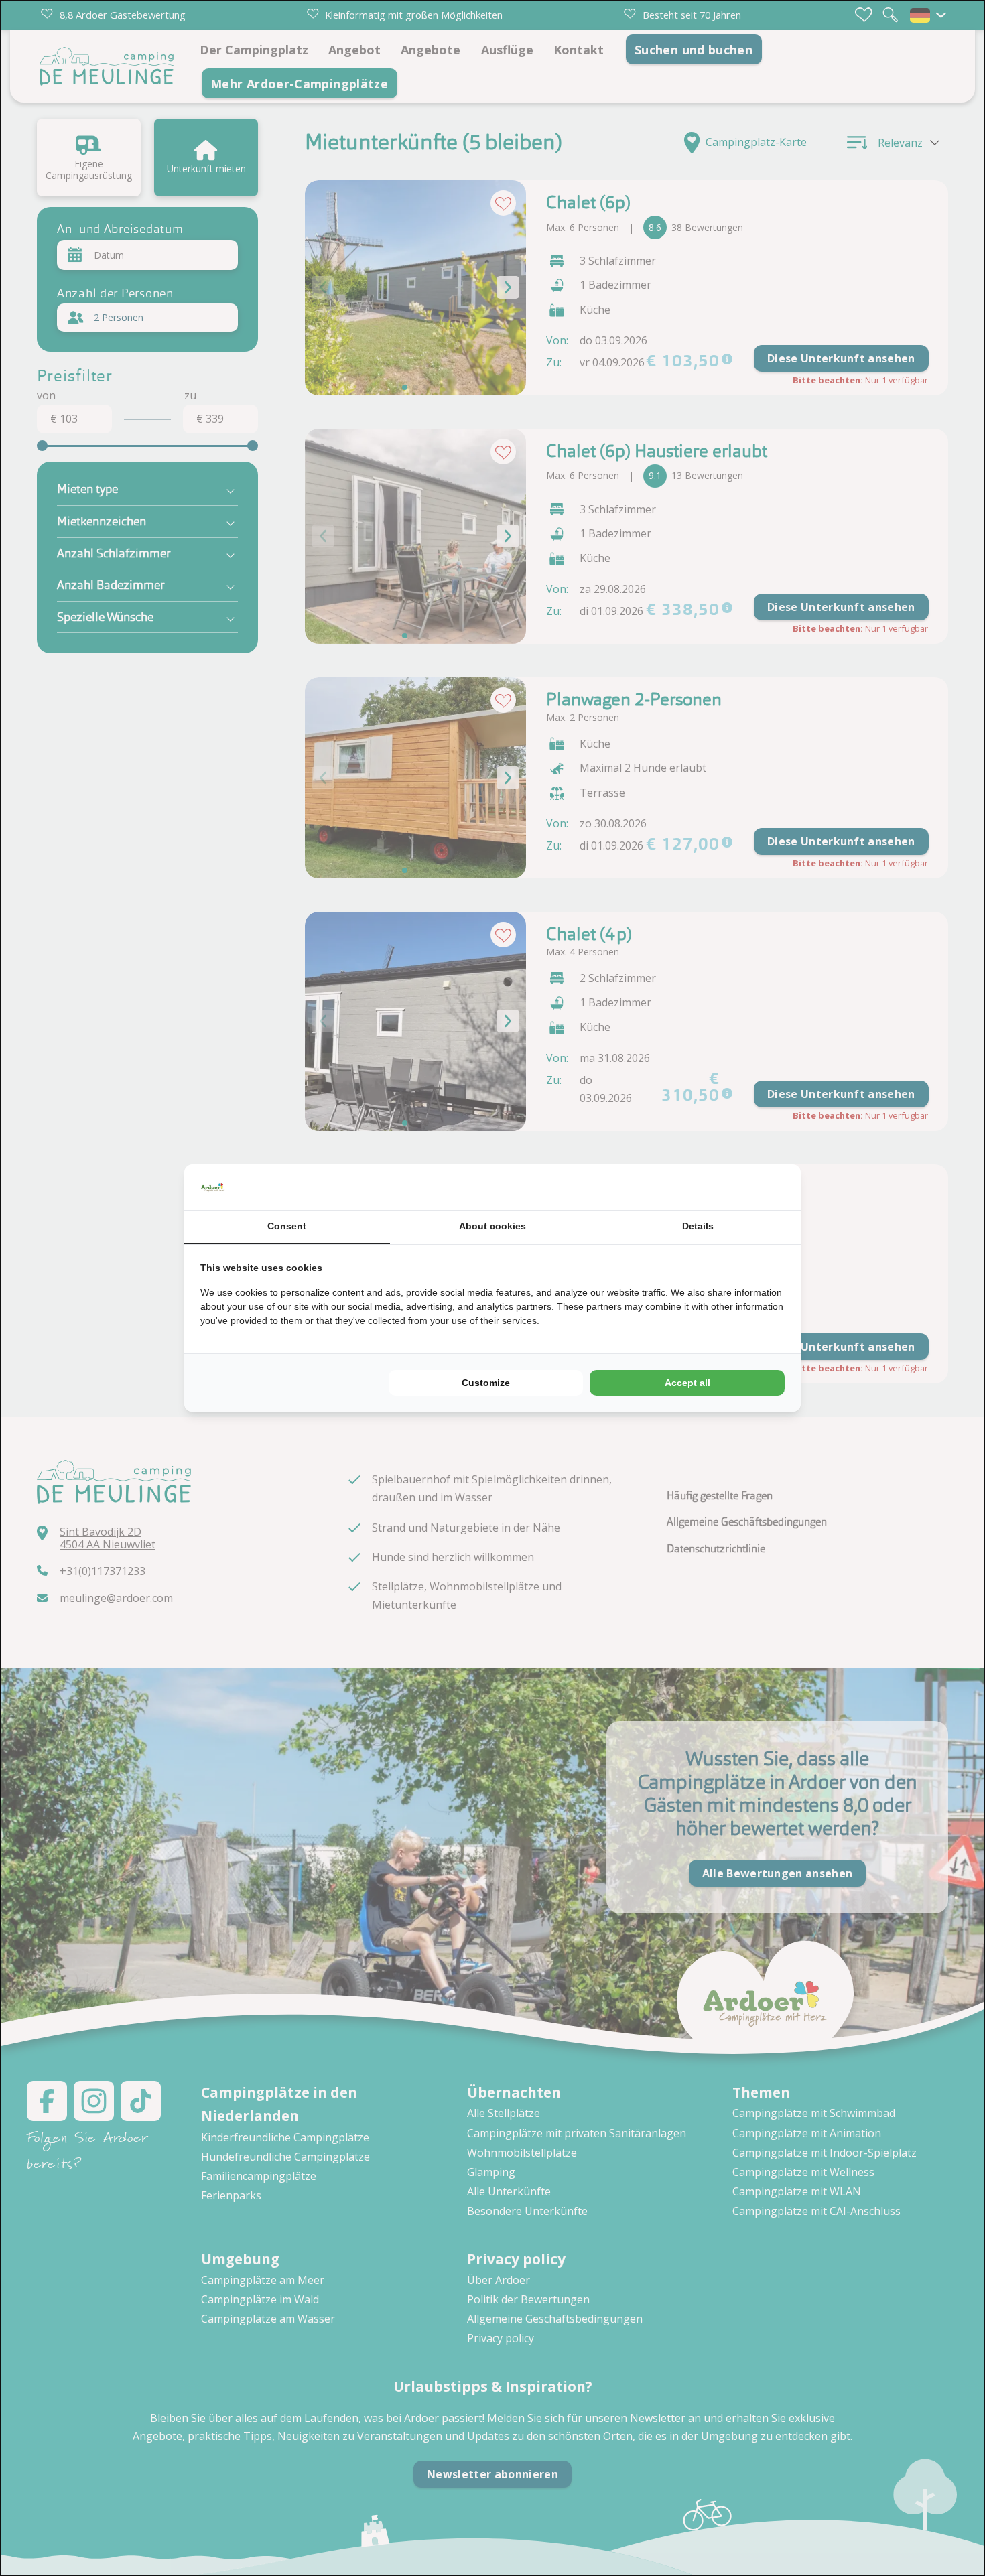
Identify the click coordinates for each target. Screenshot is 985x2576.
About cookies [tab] (492, 1226)
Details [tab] (698, 1226)
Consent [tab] (287, 1226)
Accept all (687, 1383)
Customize (486, 1383)
